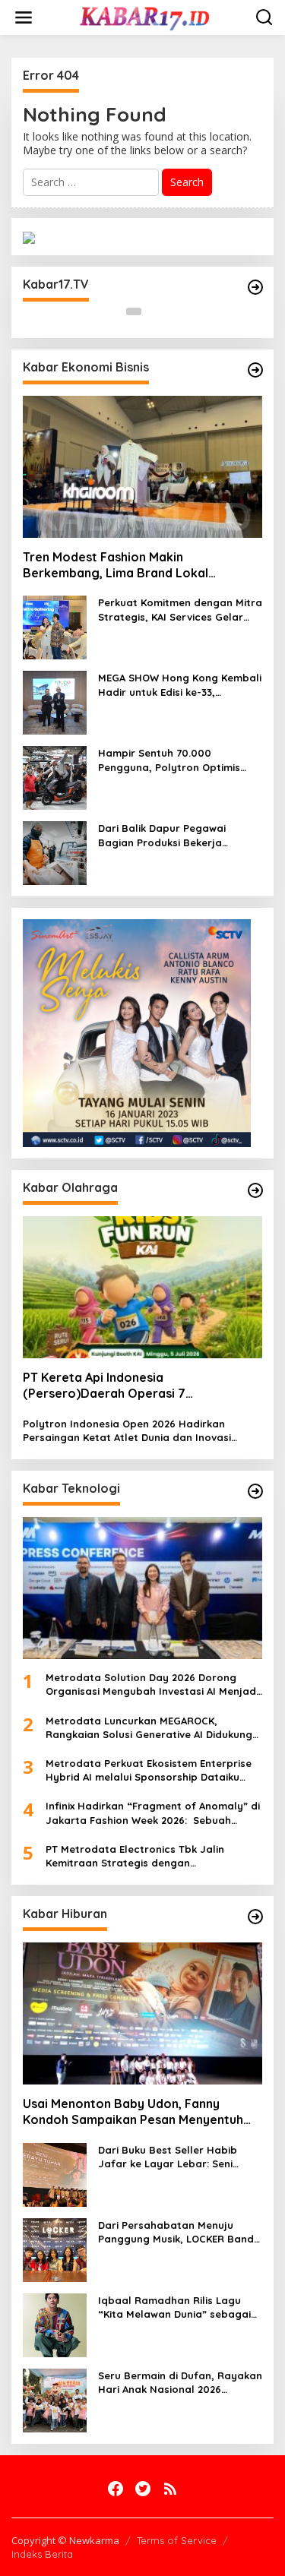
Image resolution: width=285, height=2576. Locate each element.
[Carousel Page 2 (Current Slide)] (152, 311)
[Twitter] (143, 2489)
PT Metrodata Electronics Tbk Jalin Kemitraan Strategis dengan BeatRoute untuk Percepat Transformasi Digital (149, 1856)
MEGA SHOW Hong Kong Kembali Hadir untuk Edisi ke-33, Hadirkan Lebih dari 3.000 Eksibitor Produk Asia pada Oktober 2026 (180, 685)
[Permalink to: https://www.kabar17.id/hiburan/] (255, 1917)
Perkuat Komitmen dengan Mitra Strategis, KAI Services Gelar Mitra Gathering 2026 (180, 610)
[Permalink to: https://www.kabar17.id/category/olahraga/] (255, 1190)
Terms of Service (177, 2540)
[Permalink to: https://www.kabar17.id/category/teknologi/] (255, 1491)
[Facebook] (116, 2489)
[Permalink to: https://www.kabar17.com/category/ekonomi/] (255, 370)
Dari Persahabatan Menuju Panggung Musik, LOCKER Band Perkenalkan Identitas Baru (176, 2232)
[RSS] (170, 2489)
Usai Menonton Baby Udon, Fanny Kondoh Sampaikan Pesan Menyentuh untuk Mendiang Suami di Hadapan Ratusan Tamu (133, 2112)
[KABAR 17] (146, 16)
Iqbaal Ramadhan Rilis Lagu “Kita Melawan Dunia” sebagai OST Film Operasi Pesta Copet (174, 2307)
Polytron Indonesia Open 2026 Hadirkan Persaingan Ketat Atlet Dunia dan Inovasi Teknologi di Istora (127, 1431)
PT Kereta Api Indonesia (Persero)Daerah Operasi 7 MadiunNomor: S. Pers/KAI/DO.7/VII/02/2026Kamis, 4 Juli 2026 (142, 1386)
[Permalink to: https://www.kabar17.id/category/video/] (255, 287)
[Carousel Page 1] (134, 311)
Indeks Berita (42, 2554)
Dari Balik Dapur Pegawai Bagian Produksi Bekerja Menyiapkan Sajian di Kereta (170, 835)
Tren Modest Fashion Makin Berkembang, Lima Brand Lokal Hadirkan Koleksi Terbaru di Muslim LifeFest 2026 (125, 565)
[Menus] (24, 17)
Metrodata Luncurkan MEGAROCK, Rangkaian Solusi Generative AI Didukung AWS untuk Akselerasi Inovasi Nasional (149, 1728)
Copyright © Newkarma (65, 2540)
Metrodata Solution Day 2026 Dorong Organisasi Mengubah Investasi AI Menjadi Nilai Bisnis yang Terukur (152, 1685)
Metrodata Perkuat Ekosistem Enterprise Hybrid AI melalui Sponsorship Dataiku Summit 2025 (149, 1770)
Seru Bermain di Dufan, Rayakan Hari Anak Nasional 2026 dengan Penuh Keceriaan (180, 2383)
